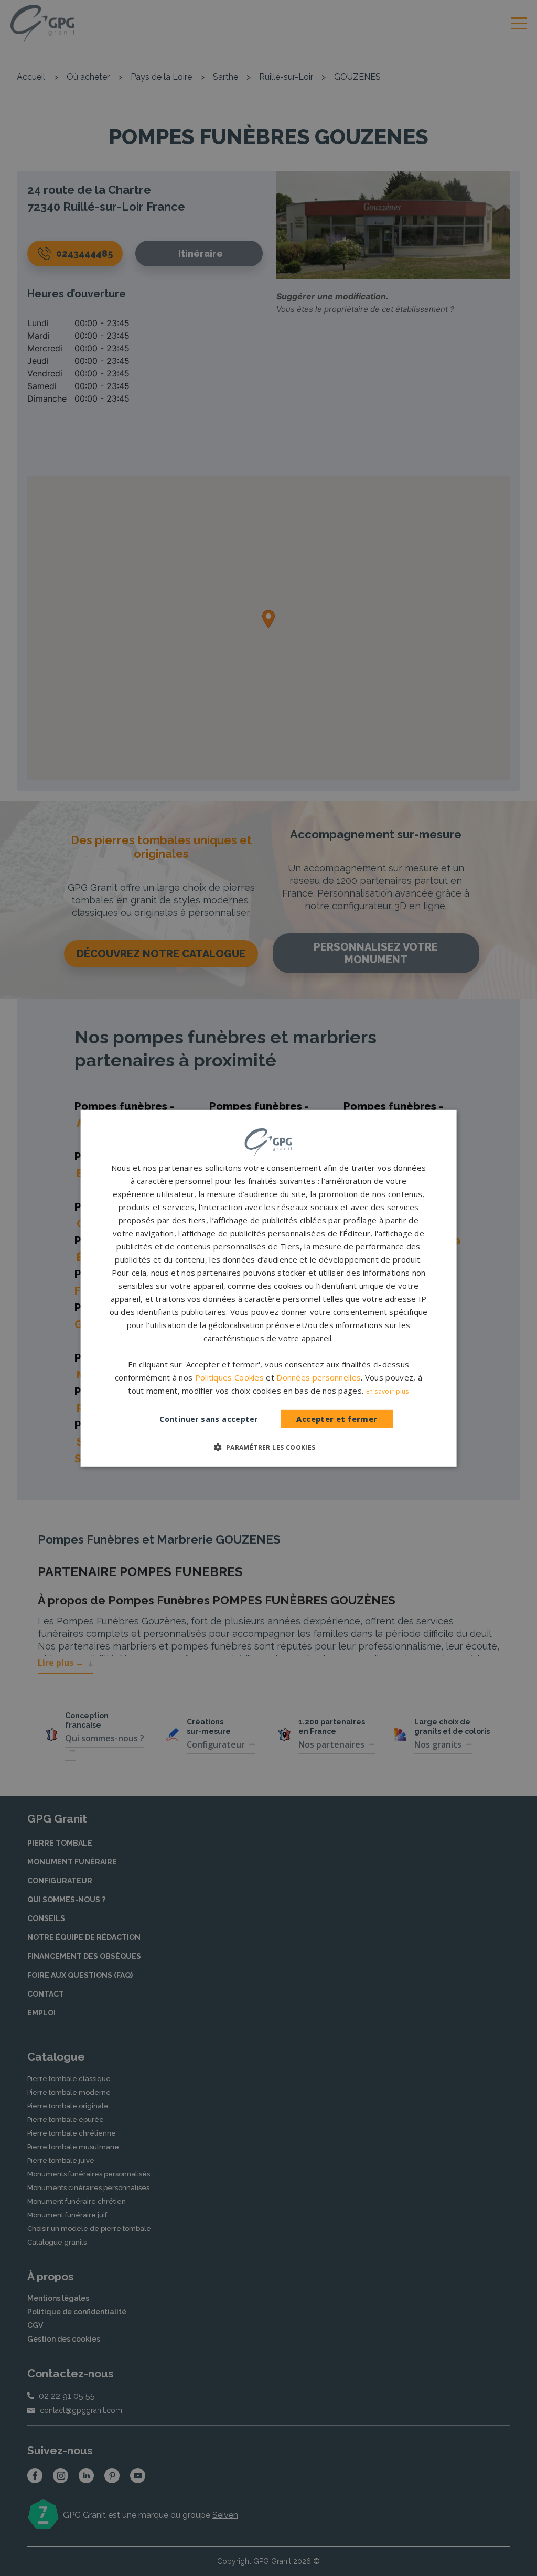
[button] (268, 1447)
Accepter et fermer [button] (337, 1419)
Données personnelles (319, 1377)
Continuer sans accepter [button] (208, 1419)
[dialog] (269, 1288)
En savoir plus (388, 1391)
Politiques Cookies (229, 1377)
